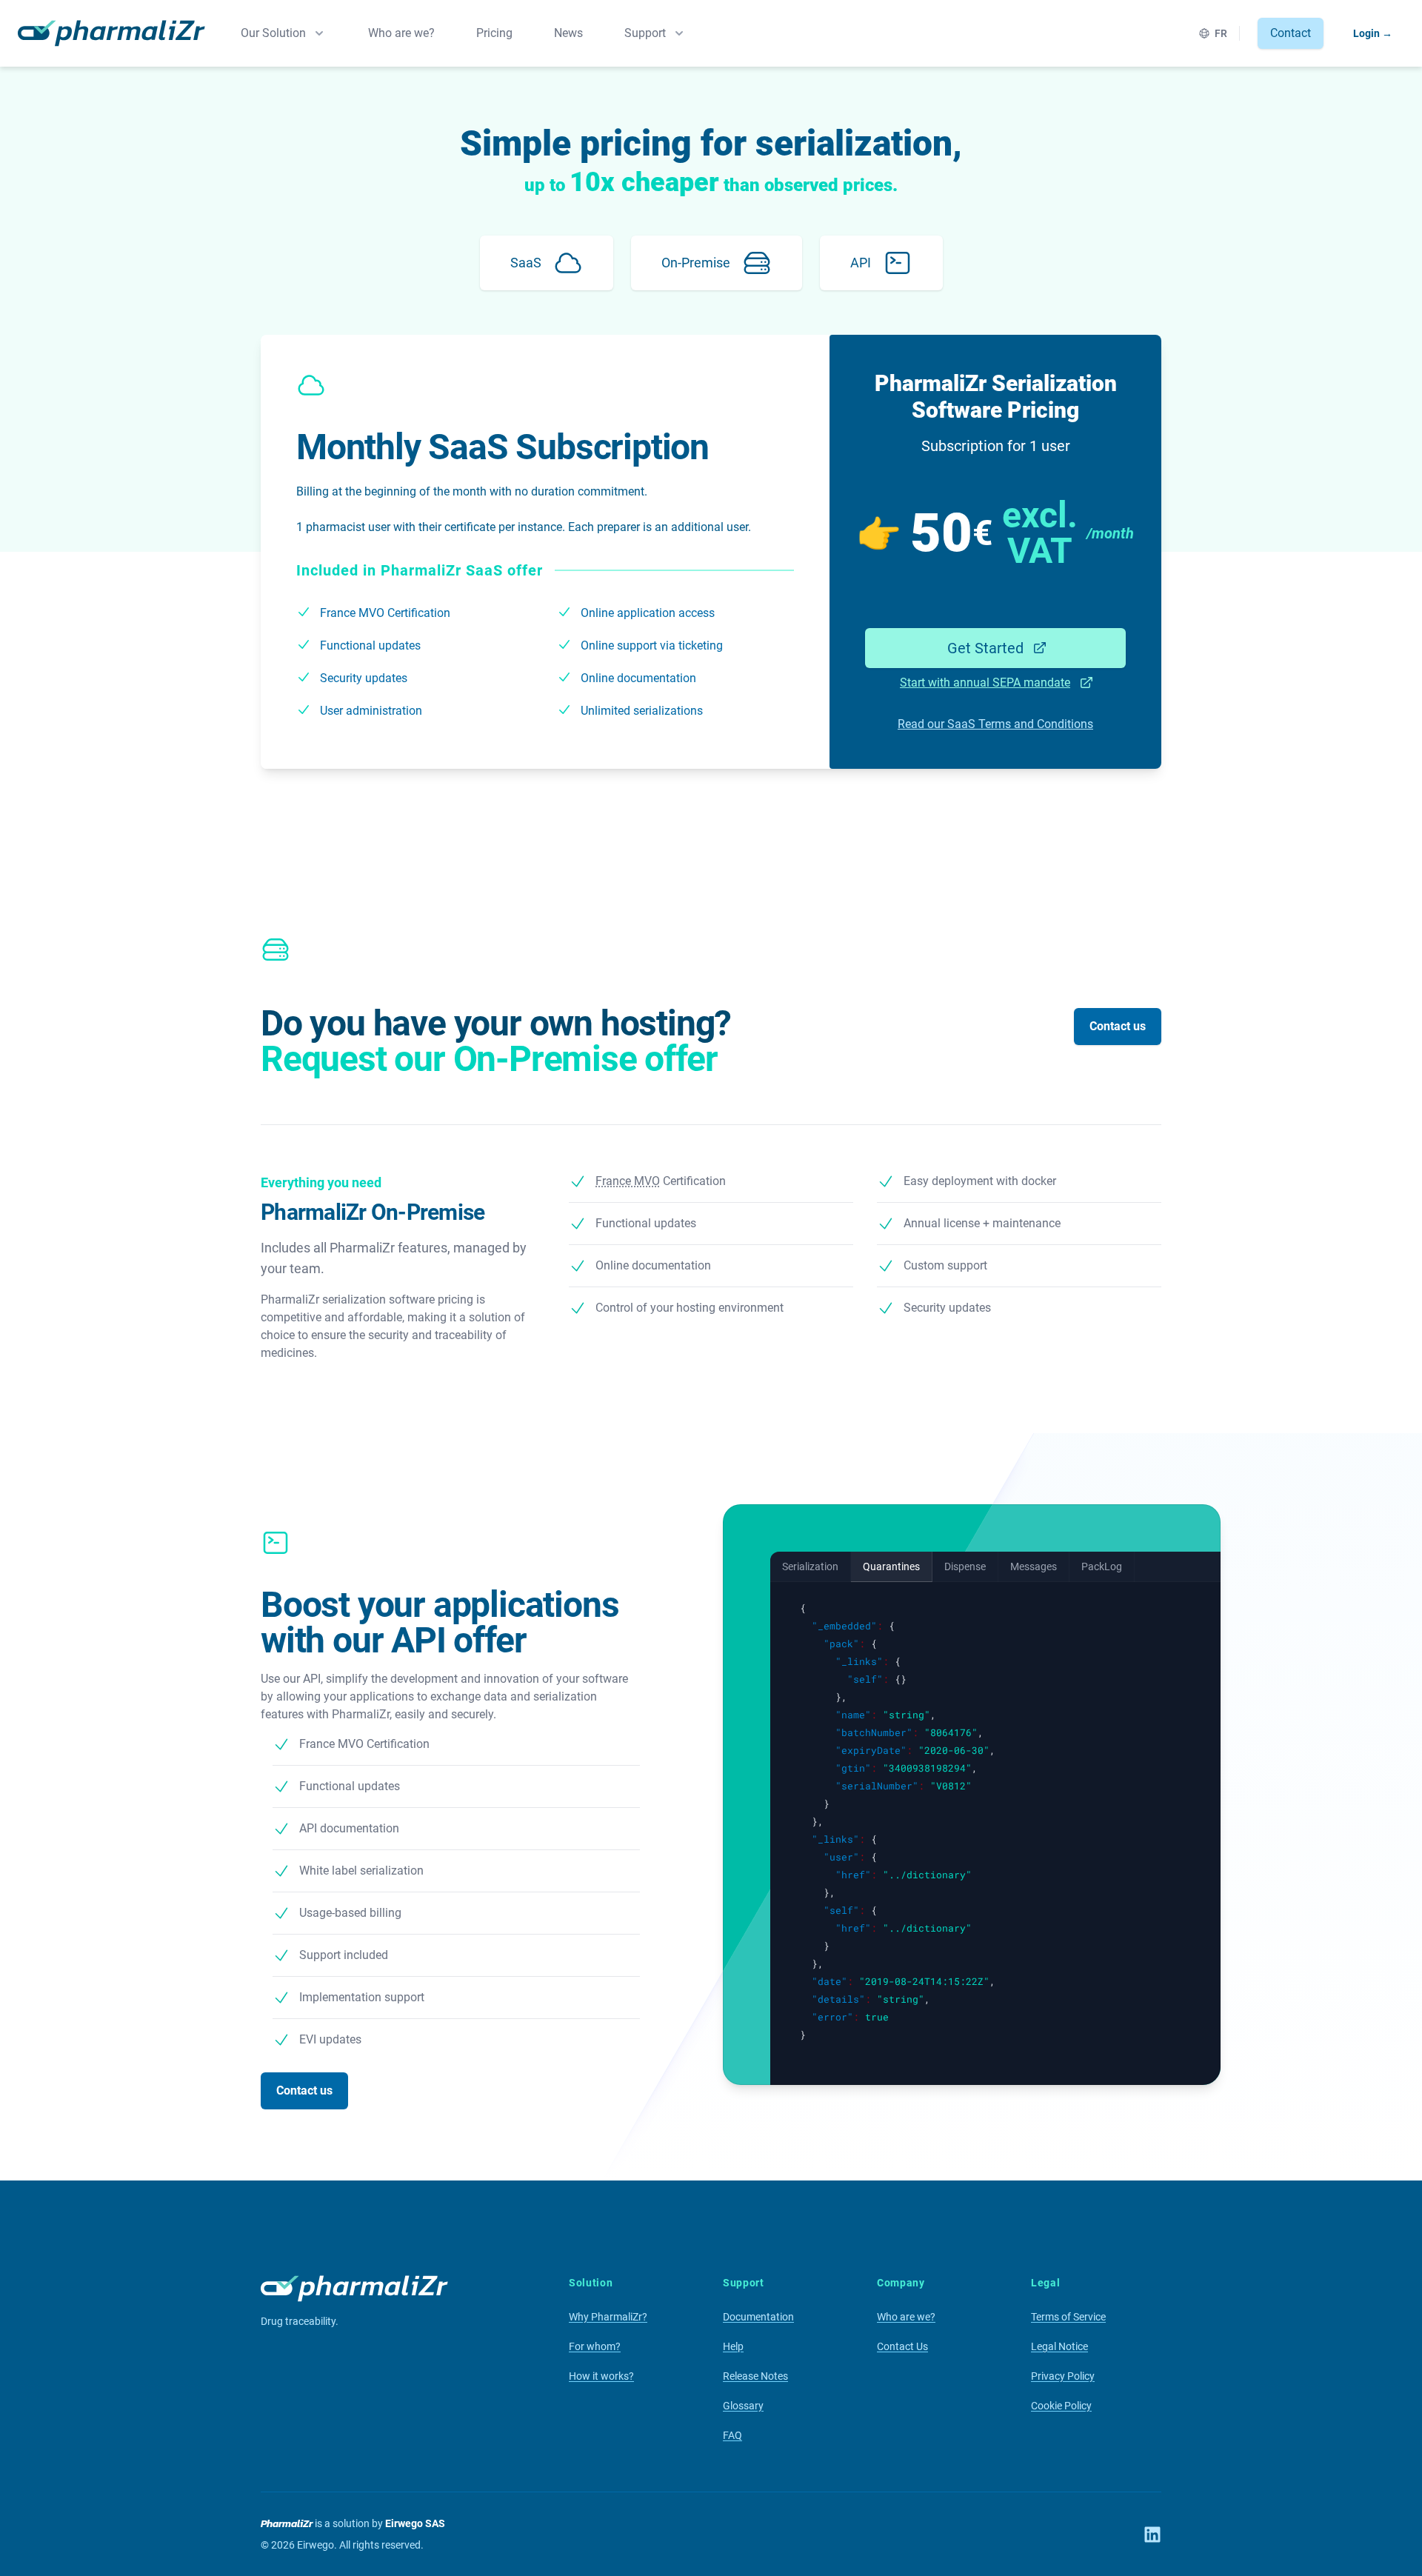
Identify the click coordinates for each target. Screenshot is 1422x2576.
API (861, 263)
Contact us (1118, 1026)
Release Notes (755, 2376)
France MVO (352, 613)
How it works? (601, 2376)
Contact (1291, 33)
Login (1373, 33)
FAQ (732, 2435)
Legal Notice (1059, 2346)
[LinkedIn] (1152, 2535)
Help (733, 2346)
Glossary (743, 2406)
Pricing (494, 33)
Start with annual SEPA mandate (985, 683)
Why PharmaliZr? (608, 2317)
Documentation (758, 2317)
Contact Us (902, 2346)
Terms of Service (1068, 2317)
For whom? (595, 2346)
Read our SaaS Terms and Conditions (995, 724)
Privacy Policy (1063, 2376)
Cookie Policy (1061, 2406)
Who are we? (401, 33)
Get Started (985, 648)
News (568, 33)
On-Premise (696, 263)
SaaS (526, 263)
